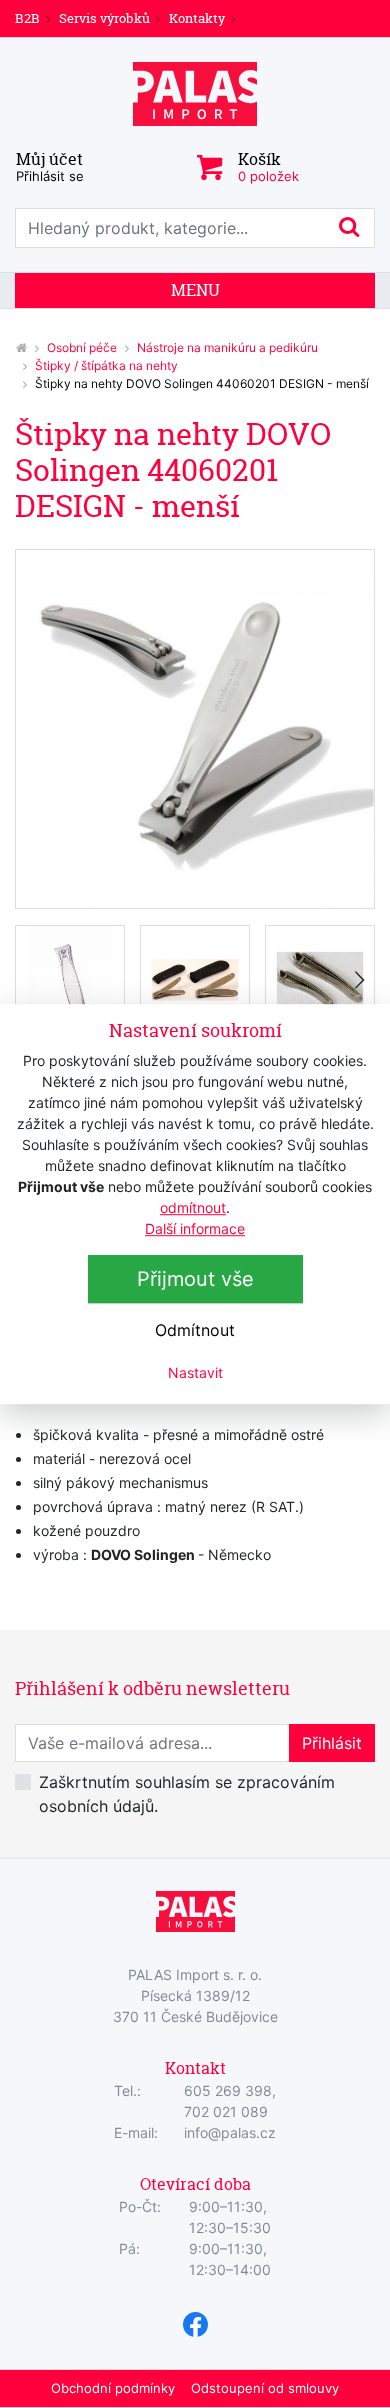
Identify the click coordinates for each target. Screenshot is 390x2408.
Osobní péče (82, 347)
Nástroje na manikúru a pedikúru (227, 347)
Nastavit (195, 1372)
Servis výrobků (104, 18)
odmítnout (193, 1207)
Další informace (195, 1228)
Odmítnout (195, 1330)
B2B (27, 18)
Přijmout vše (195, 1279)
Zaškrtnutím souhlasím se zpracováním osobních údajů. (187, 1794)
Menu (195, 290)
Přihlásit (332, 1743)
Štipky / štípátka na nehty (106, 365)
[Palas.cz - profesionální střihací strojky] (21, 347)
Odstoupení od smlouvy (265, 2388)
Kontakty (197, 18)
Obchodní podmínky (113, 2388)
